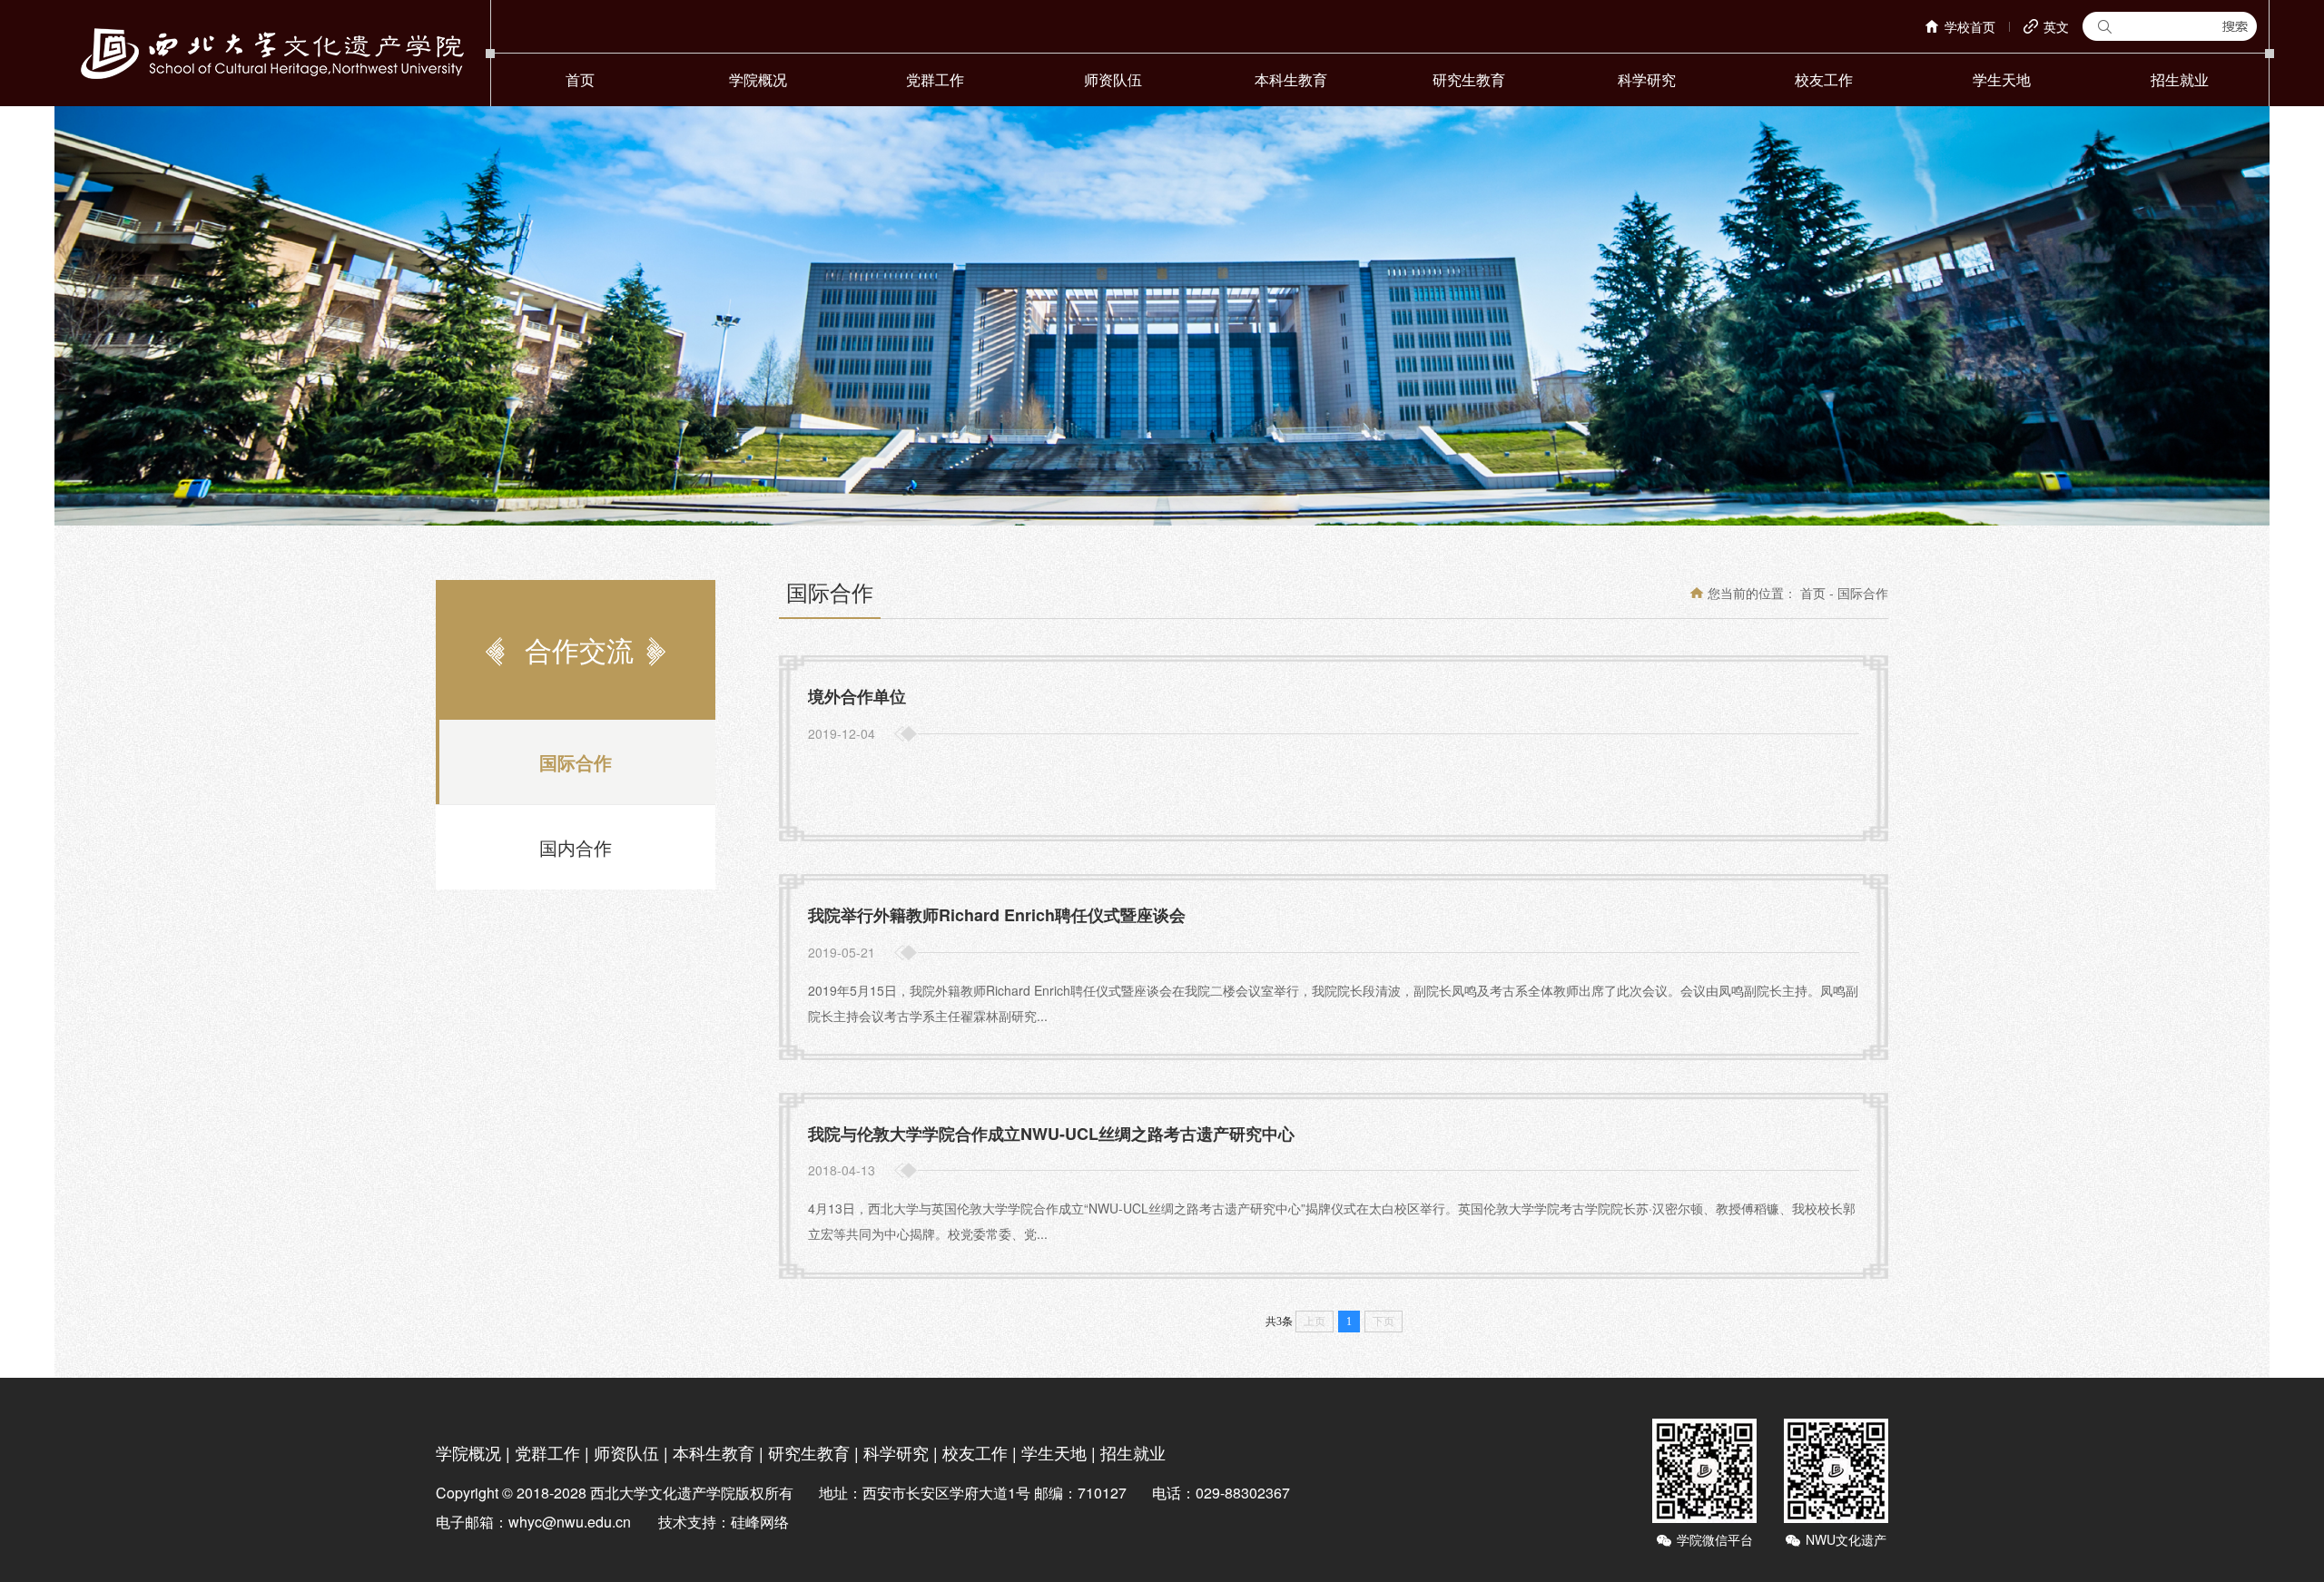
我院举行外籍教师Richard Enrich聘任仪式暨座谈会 (997, 915)
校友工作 (1824, 79)
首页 (580, 79)
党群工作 (935, 79)
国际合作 (576, 762)
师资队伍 (1113, 79)
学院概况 (758, 79)
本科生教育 (1291, 79)
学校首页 (1970, 26)
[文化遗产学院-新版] (272, 53)
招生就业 (2180, 79)
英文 (2056, 26)
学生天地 (2002, 79)
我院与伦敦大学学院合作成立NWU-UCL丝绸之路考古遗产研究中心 (1051, 1134)
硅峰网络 (760, 1522)
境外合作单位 (857, 696)
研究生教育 (1469, 79)
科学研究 (1647, 79)
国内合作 (576, 847)
